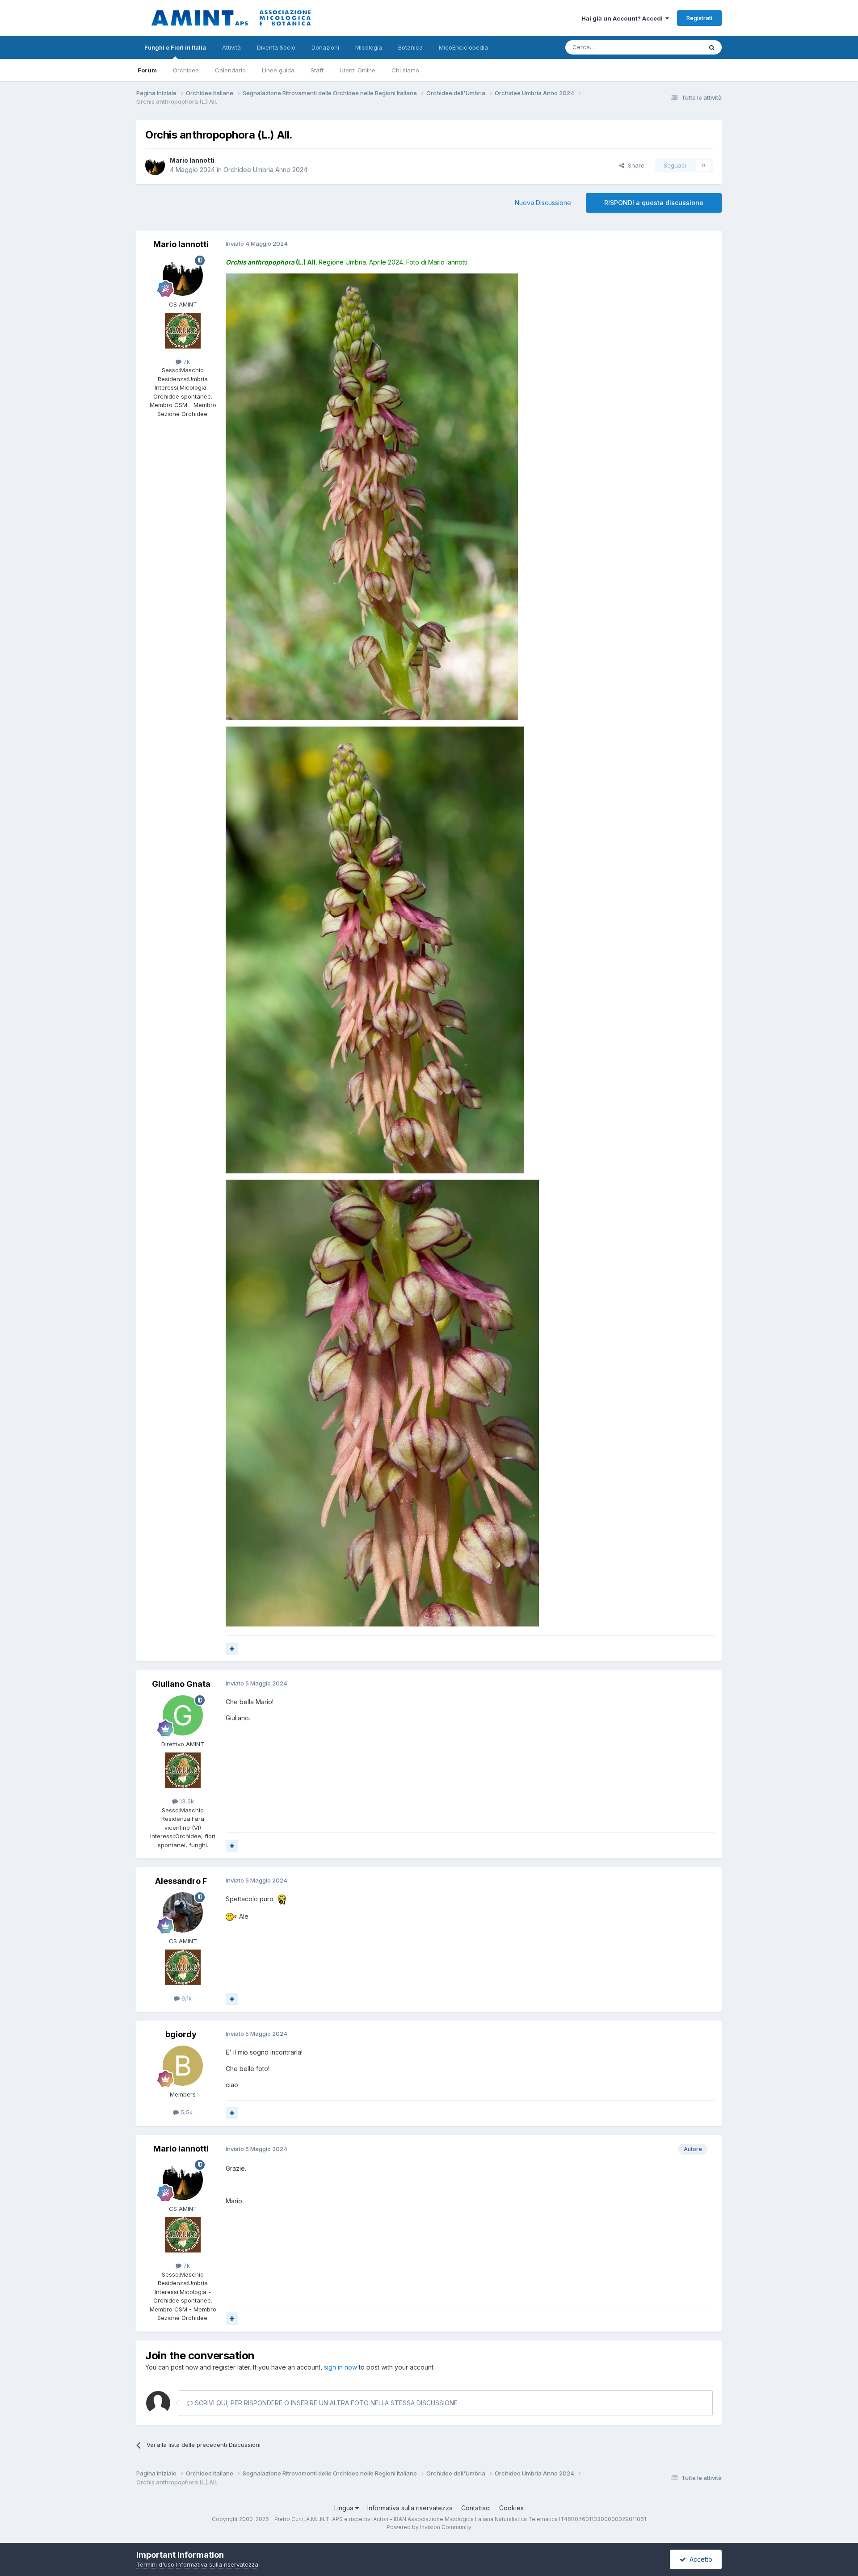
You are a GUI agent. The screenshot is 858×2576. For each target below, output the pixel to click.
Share (634, 165)
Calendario (230, 70)
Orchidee (186, 70)
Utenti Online (357, 70)
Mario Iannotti (192, 160)
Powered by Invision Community (429, 2527)
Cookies (511, 2508)
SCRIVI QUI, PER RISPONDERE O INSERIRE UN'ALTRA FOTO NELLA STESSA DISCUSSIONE (325, 2403)
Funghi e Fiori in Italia (175, 47)
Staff (317, 70)
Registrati (699, 18)
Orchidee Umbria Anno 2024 (265, 170)
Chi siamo (405, 70)
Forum (147, 70)
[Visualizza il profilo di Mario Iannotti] (155, 165)
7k (186, 361)
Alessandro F (181, 1881)
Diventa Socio (276, 47)
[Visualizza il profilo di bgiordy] (183, 2066)
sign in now (341, 2367)
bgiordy (181, 2034)
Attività (231, 47)
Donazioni (325, 47)
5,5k (186, 2112)
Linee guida (278, 70)
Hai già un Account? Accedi (623, 18)
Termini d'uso (155, 2564)
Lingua (345, 2508)
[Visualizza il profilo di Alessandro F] (183, 1912)
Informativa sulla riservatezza (410, 2508)
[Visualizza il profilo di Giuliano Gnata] (183, 1715)
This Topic (676, 47)
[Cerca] (712, 47)
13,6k (186, 1801)
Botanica (410, 47)
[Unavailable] (372, 496)
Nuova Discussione (543, 203)
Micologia (369, 47)
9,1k (186, 1998)
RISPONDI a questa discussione (654, 203)
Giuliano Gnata (181, 1684)
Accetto (699, 2559)
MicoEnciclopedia (463, 47)
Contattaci (476, 2508)
